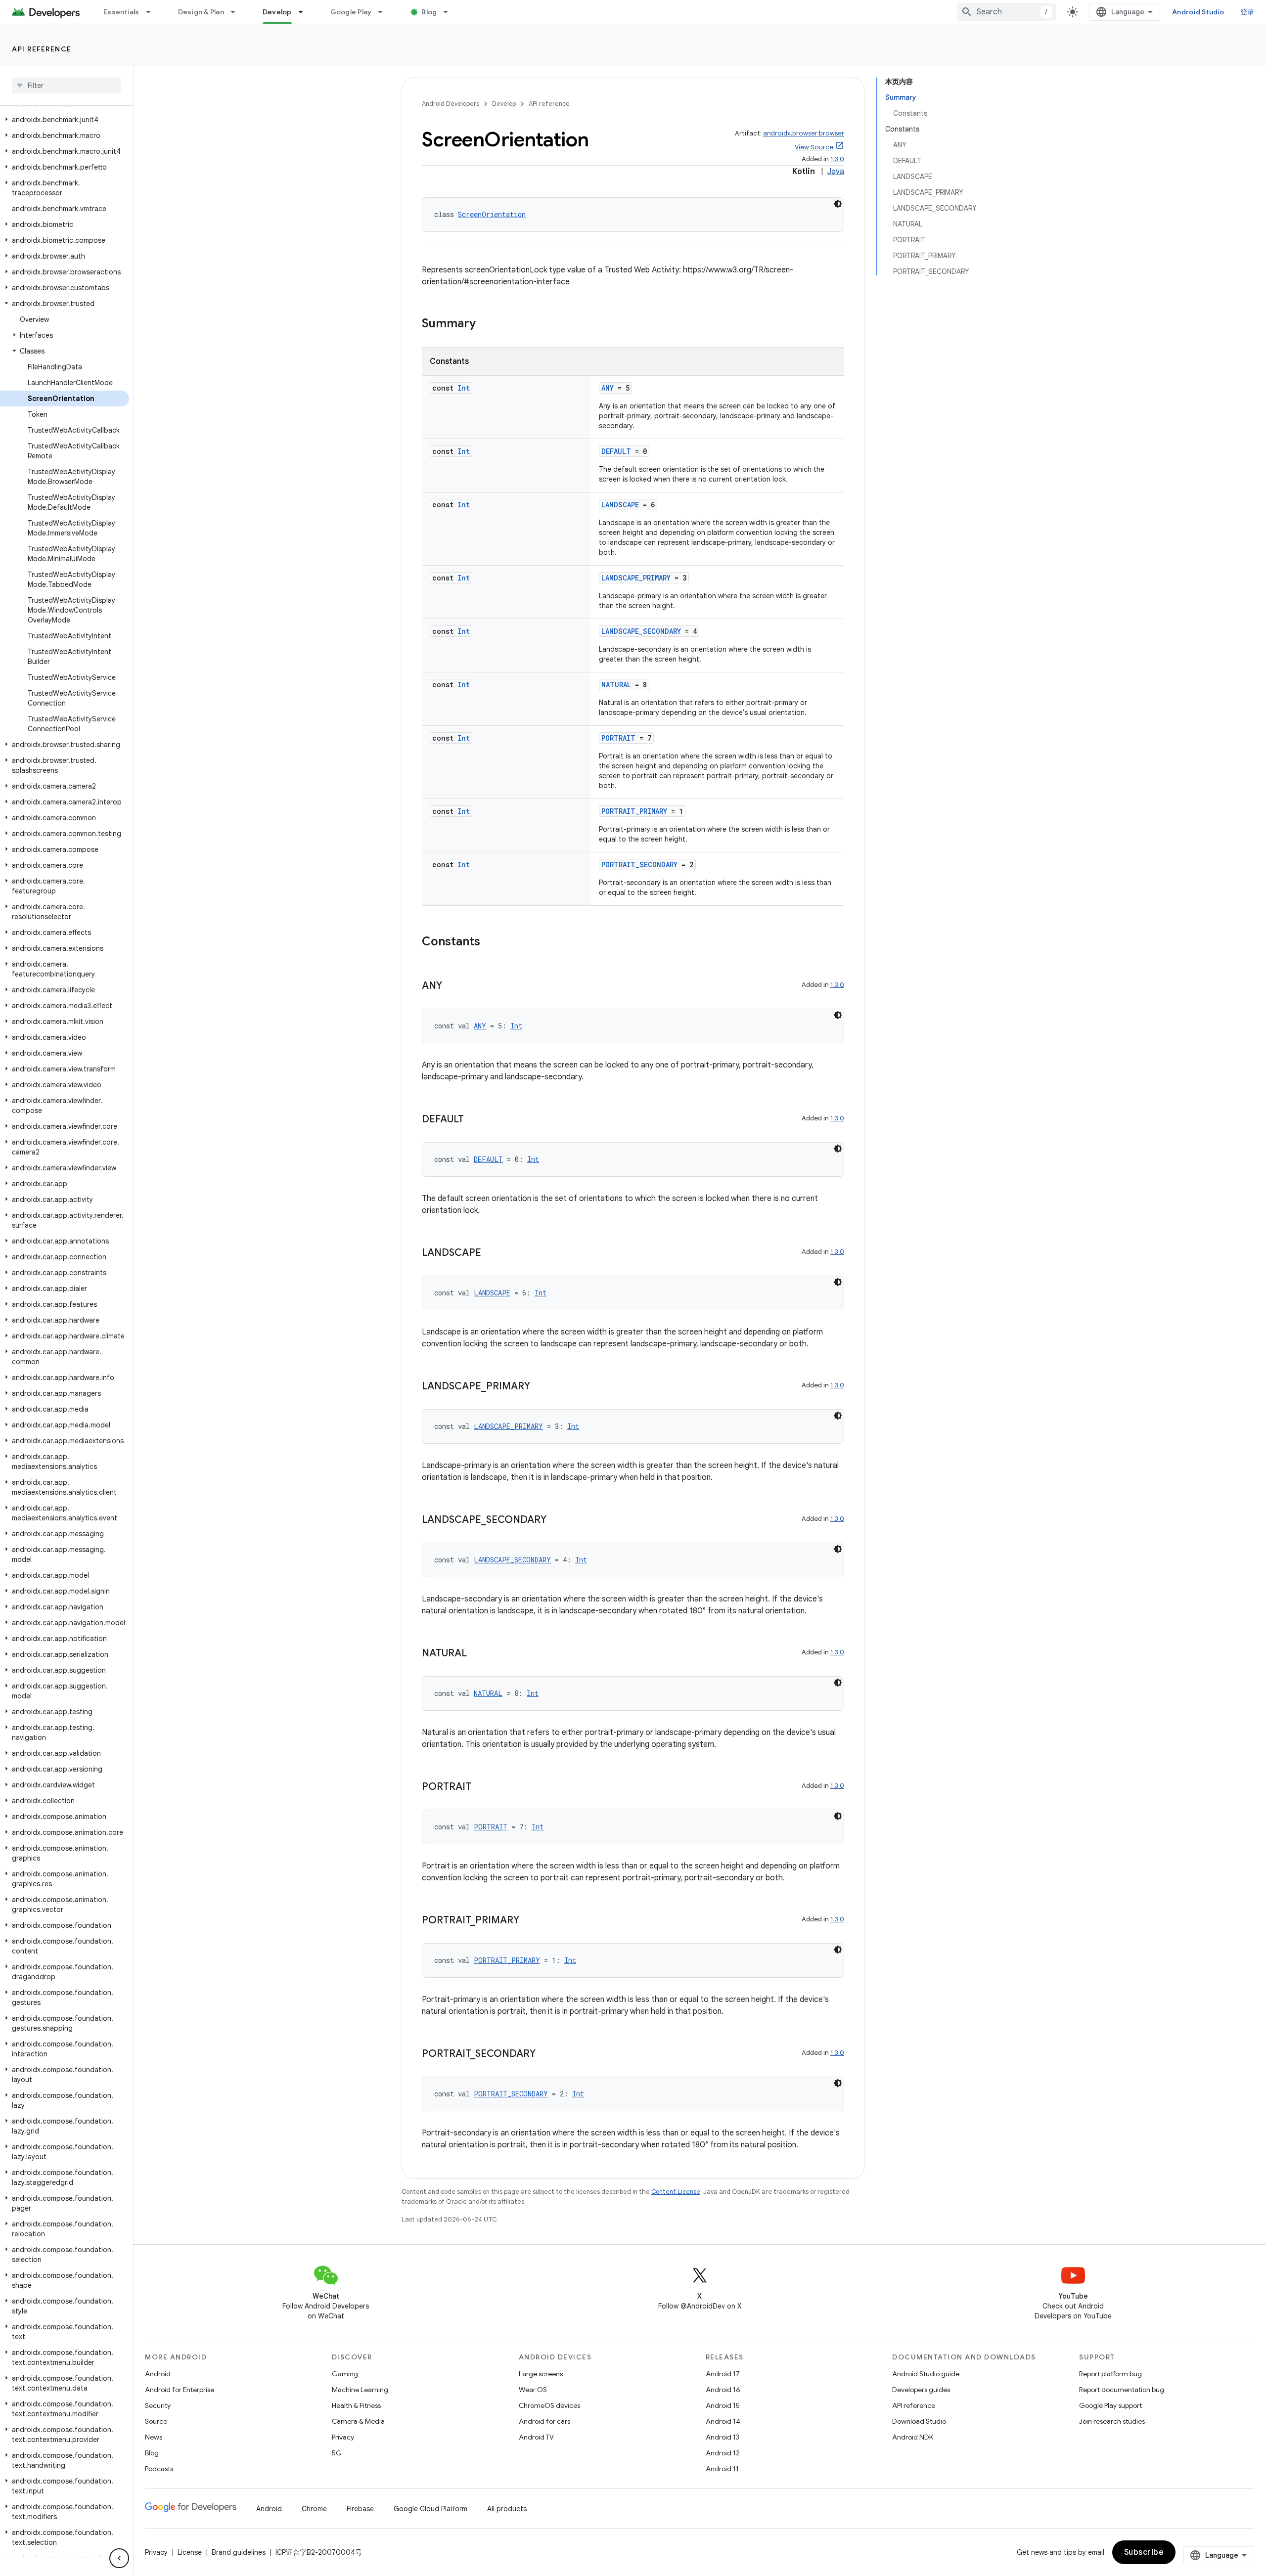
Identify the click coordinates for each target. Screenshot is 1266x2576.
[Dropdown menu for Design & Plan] (237, 12)
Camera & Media (358, 2421)
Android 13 (723, 2437)
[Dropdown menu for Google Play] (385, 12)
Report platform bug (1110, 2374)
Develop (277, 12)
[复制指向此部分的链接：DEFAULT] (474, 1120)
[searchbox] (67, 86)
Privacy (343, 2437)
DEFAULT (616, 451)
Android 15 (723, 2405)
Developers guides (921, 2390)
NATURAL (616, 685)
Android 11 (722, 2469)
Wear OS (533, 2390)
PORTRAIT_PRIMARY (634, 811)
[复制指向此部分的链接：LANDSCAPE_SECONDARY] (556, 1520)
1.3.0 (837, 159)
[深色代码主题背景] (838, 204)
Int (464, 388)
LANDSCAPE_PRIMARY (636, 578)
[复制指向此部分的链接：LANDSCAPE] (491, 1253)
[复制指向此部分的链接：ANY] (452, 986)
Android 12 (723, 2453)
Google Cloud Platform (430, 2509)
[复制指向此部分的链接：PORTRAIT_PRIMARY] (529, 1921)
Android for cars (544, 2421)
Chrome (314, 2509)
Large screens (541, 2374)
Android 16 (723, 2390)
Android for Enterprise (180, 2390)
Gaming (345, 2374)
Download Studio (919, 2421)
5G (337, 2453)
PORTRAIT (618, 738)
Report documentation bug (1122, 2390)
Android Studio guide (926, 2374)
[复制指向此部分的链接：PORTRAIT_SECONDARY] (545, 2054)
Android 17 (723, 2374)
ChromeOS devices (549, 2405)
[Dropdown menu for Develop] (305, 12)
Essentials (121, 12)
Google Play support (1110, 2405)
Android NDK (913, 2437)
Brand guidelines (239, 2552)
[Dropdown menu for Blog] (450, 12)
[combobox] (1006, 12)
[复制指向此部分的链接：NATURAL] (477, 1654)
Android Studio (1198, 12)
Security (158, 2405)
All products (507, 2509)
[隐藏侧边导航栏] (119, 2558)
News (154, 2437)
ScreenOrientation (492, 214)
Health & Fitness (356, 2405)
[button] (65, 120)
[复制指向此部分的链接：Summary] (486, 324)
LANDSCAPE (620, 505)
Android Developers (451, 104)
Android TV (536, 2437)
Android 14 (723, 2421)
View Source (814, 147)
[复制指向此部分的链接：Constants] (490, 942)
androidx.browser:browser (804, 133)
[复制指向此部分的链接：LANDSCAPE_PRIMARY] (540, 1387)
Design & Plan (201, 12)
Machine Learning (360, 2390)
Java (836, 172)
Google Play (351, 12)
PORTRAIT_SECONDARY (639, 865)
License (190, 2552)
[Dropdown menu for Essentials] (153, 12)
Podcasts (159, 2469)
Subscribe (1144, 2552)
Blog (429, 12)
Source (156, 2421)
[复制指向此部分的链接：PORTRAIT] (481, 1787)
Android (158, 2374)
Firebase (360, 2509)
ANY (608, 388)
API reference (42, 49)
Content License (676, 2192)
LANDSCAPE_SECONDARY (641, 631)
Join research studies (1112, 2421)
